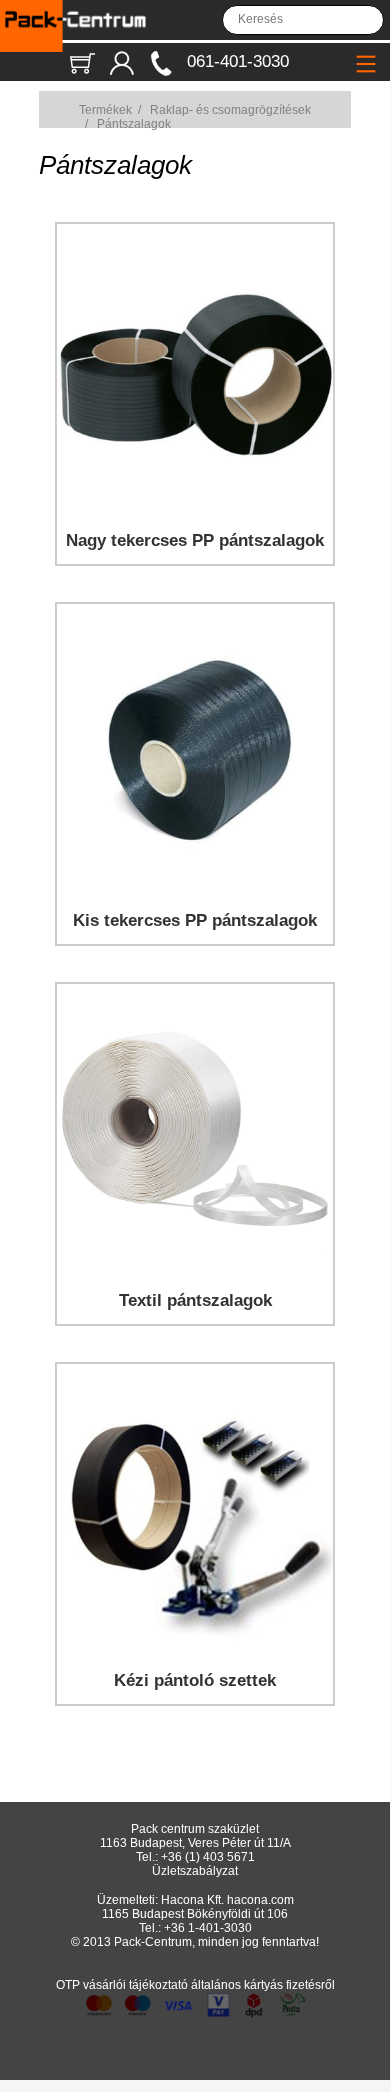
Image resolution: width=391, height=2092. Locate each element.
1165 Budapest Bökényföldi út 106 (195, 1914)
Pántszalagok (134, 124)
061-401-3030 (238, 61)
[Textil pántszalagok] (195, 1265)
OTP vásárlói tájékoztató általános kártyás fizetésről (195, 1985)
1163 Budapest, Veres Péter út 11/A (195, 1843)
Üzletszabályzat (195, 1871)
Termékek (105, 110)
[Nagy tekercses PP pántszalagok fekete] (195, 505)
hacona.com (260, 1900)
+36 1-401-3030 (208, 1928)
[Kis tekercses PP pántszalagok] (195, 885)
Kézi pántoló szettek (195, 1680)
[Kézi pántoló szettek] (195, 1645)
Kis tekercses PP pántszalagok (195, 920)
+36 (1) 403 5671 (208, 1857)
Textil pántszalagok (195, 1300)
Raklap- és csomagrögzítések (230, 110)
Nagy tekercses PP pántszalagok (195, 540)
